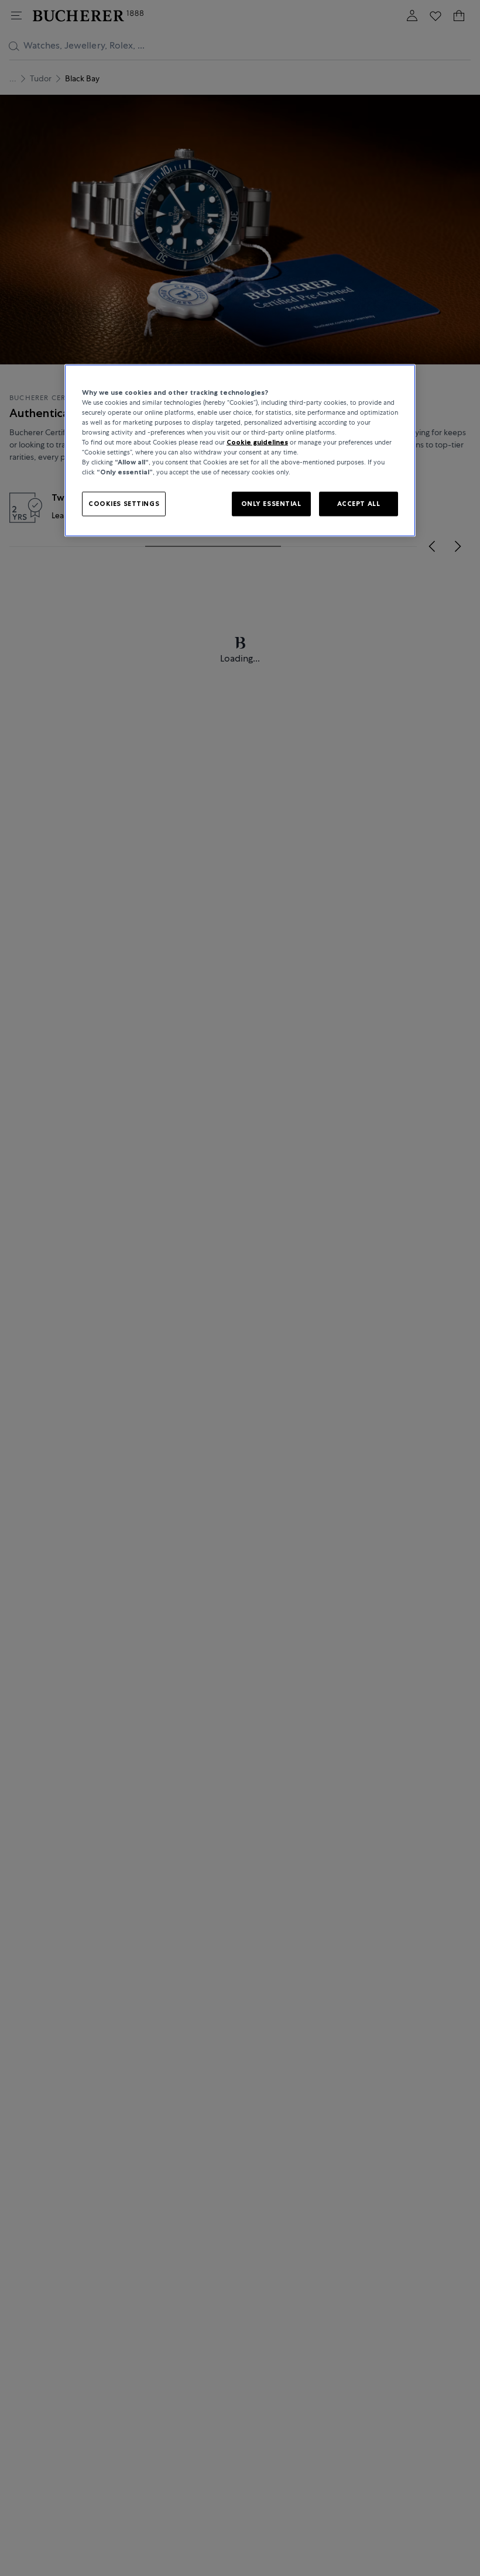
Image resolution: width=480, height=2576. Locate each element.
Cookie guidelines (257, 442)
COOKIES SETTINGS (124, 504)
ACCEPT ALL (359, 504)
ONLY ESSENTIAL (271, 504)
